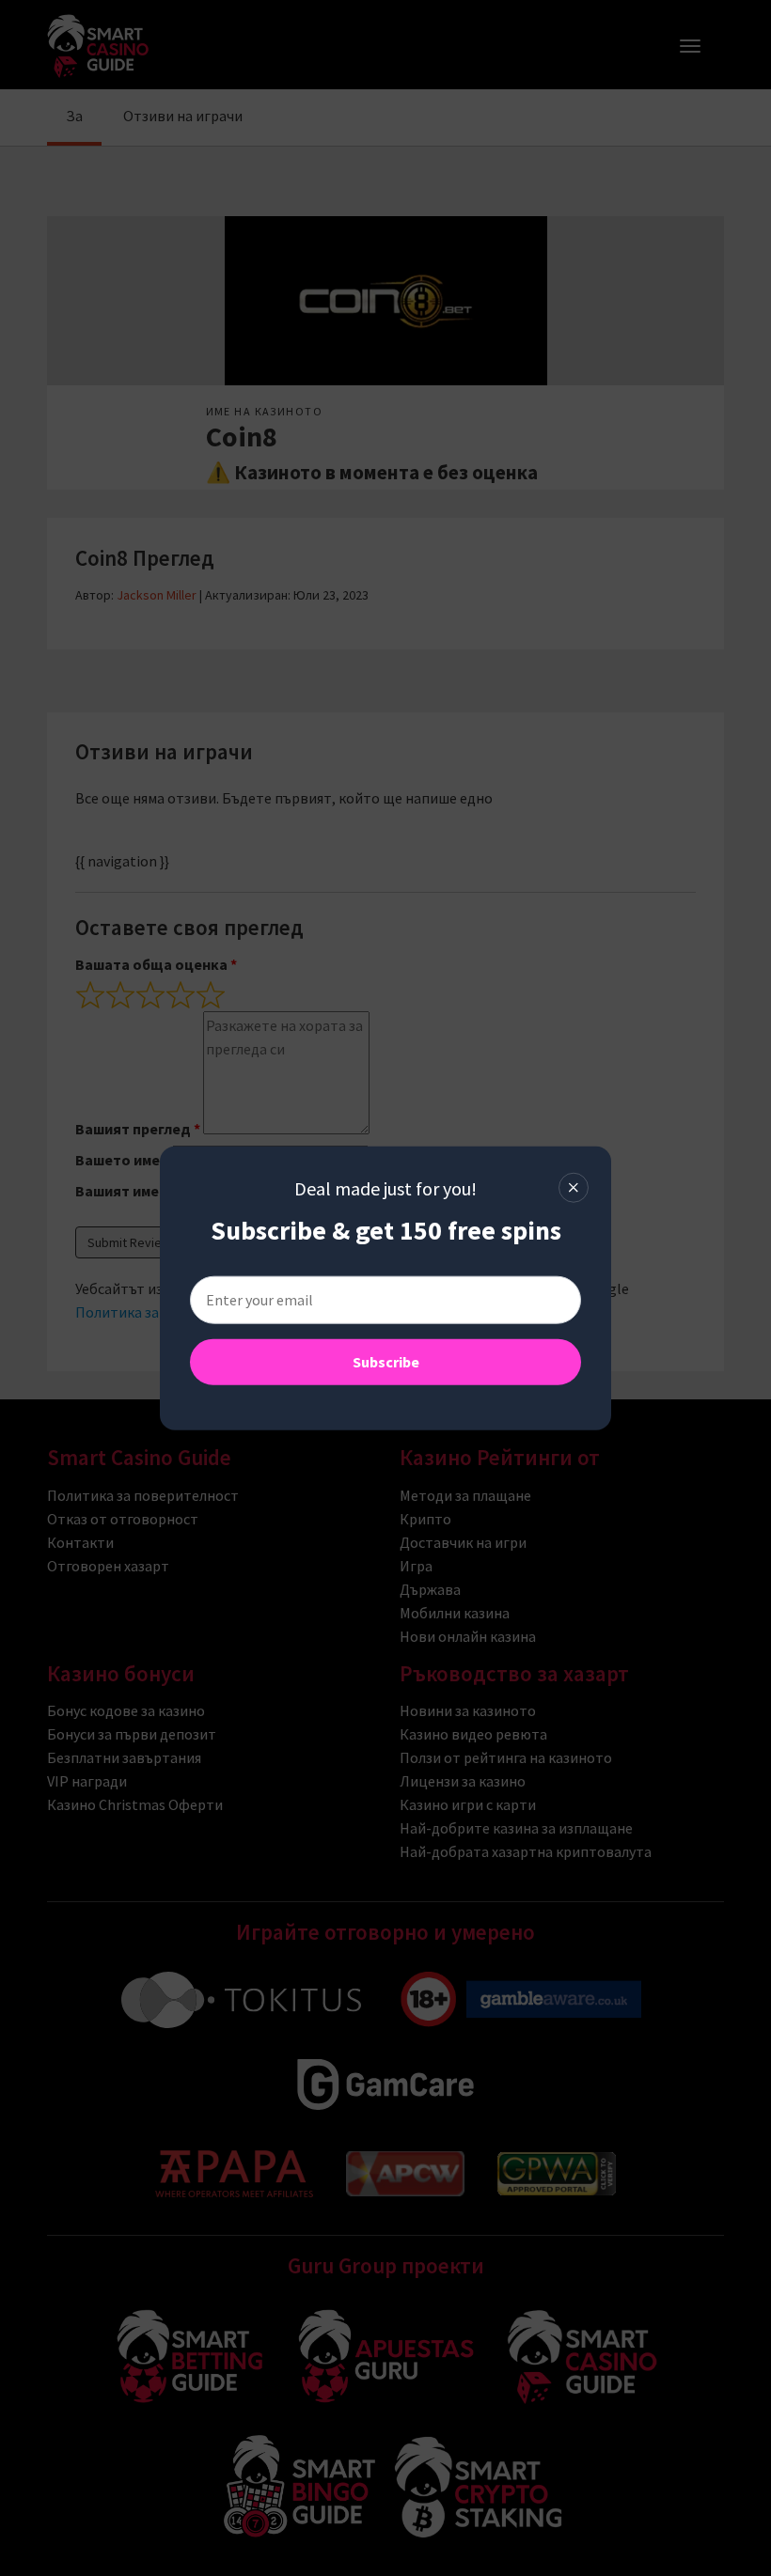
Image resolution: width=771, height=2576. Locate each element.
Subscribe (386, 1362)
